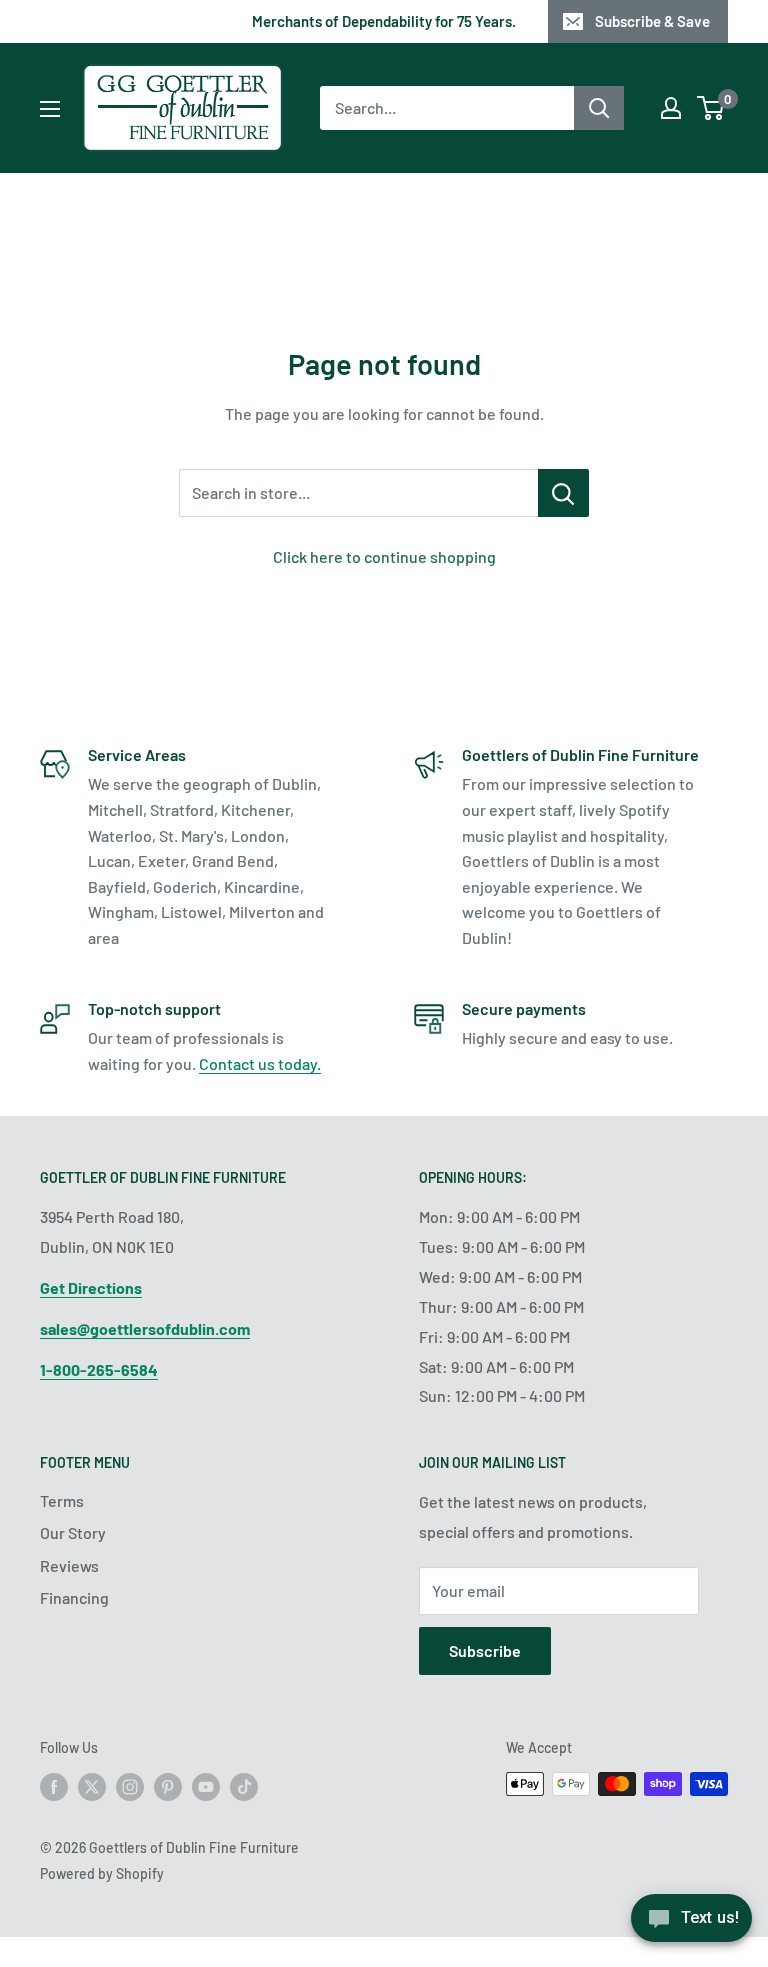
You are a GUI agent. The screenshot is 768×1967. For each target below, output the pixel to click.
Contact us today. (260, 1063)
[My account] (671, 108)
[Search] (599, 108)
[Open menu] (50, 109)
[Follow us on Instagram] (130, 1786)
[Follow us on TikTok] (244, 1786)
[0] (711, 108)
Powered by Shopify (102, 1873)
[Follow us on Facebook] (54, 1786)
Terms (62, 1500)
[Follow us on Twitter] (92, 1786)
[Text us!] (691, 1924)
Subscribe (485, 1650)
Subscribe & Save (652, 21)
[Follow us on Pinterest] (168, 1786)
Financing (74, 1597)
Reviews (69, 1565)
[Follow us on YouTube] (206, 1786)
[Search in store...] (563, 493)
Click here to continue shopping (384, 556)
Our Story (73, 1532)
